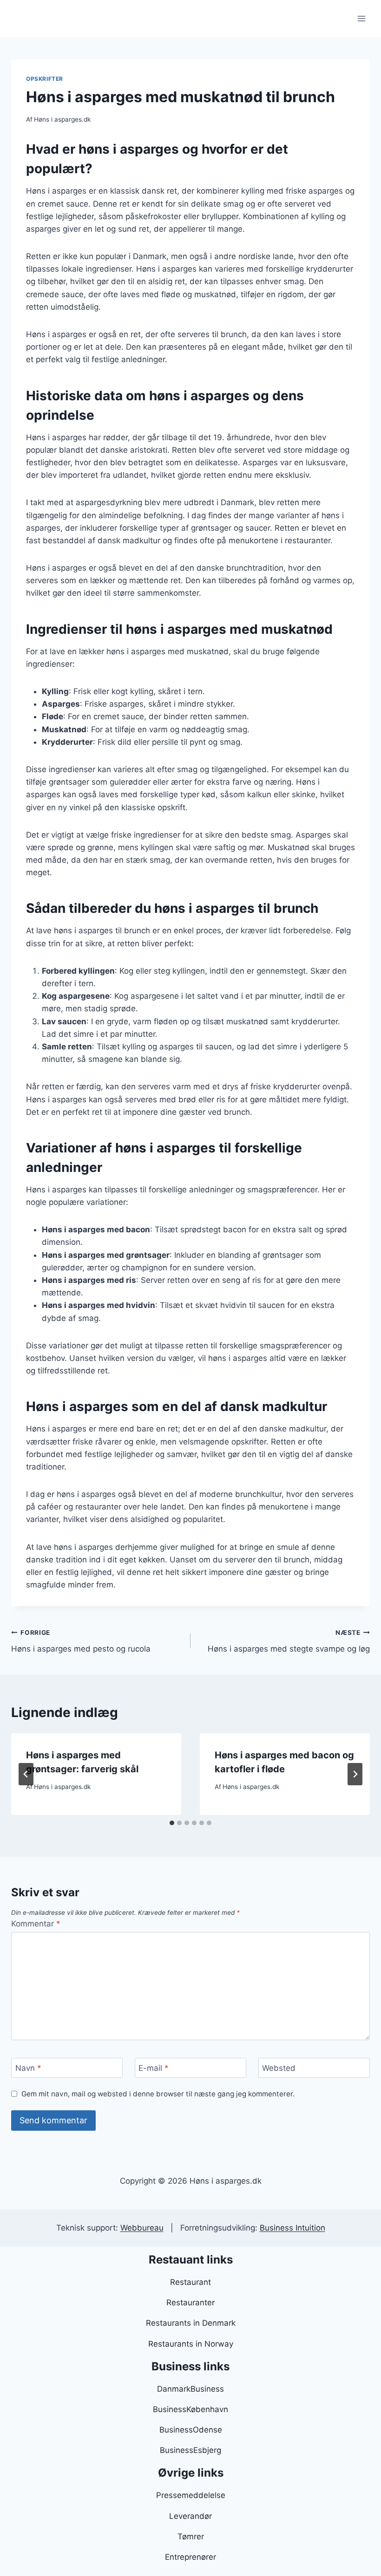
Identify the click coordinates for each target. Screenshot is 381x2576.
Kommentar (36, 1924)
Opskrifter (45, 79)
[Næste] (355, 1774)
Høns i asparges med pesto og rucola (81, 1641)
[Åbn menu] (361, 18)
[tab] (172, 1823)
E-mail (154, 2068)
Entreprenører (190, 2557)
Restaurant (190, 2282)
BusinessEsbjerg (190, 2450)
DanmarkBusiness (190, 2389)
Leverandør (190, 2516)
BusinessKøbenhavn (190, 2409)
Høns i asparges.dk (62, 119)
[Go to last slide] (26, 1774)
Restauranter (190, 2303)
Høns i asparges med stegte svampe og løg (289, 1641)
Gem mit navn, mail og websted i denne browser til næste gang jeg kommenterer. (158, 2094)
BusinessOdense (191, 2430)
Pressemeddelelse (191, 2495)
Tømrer (191, 2537)
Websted (279, 2068)
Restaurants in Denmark (191, 2323)
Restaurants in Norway (191, 2344)
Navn (28, 2068)
